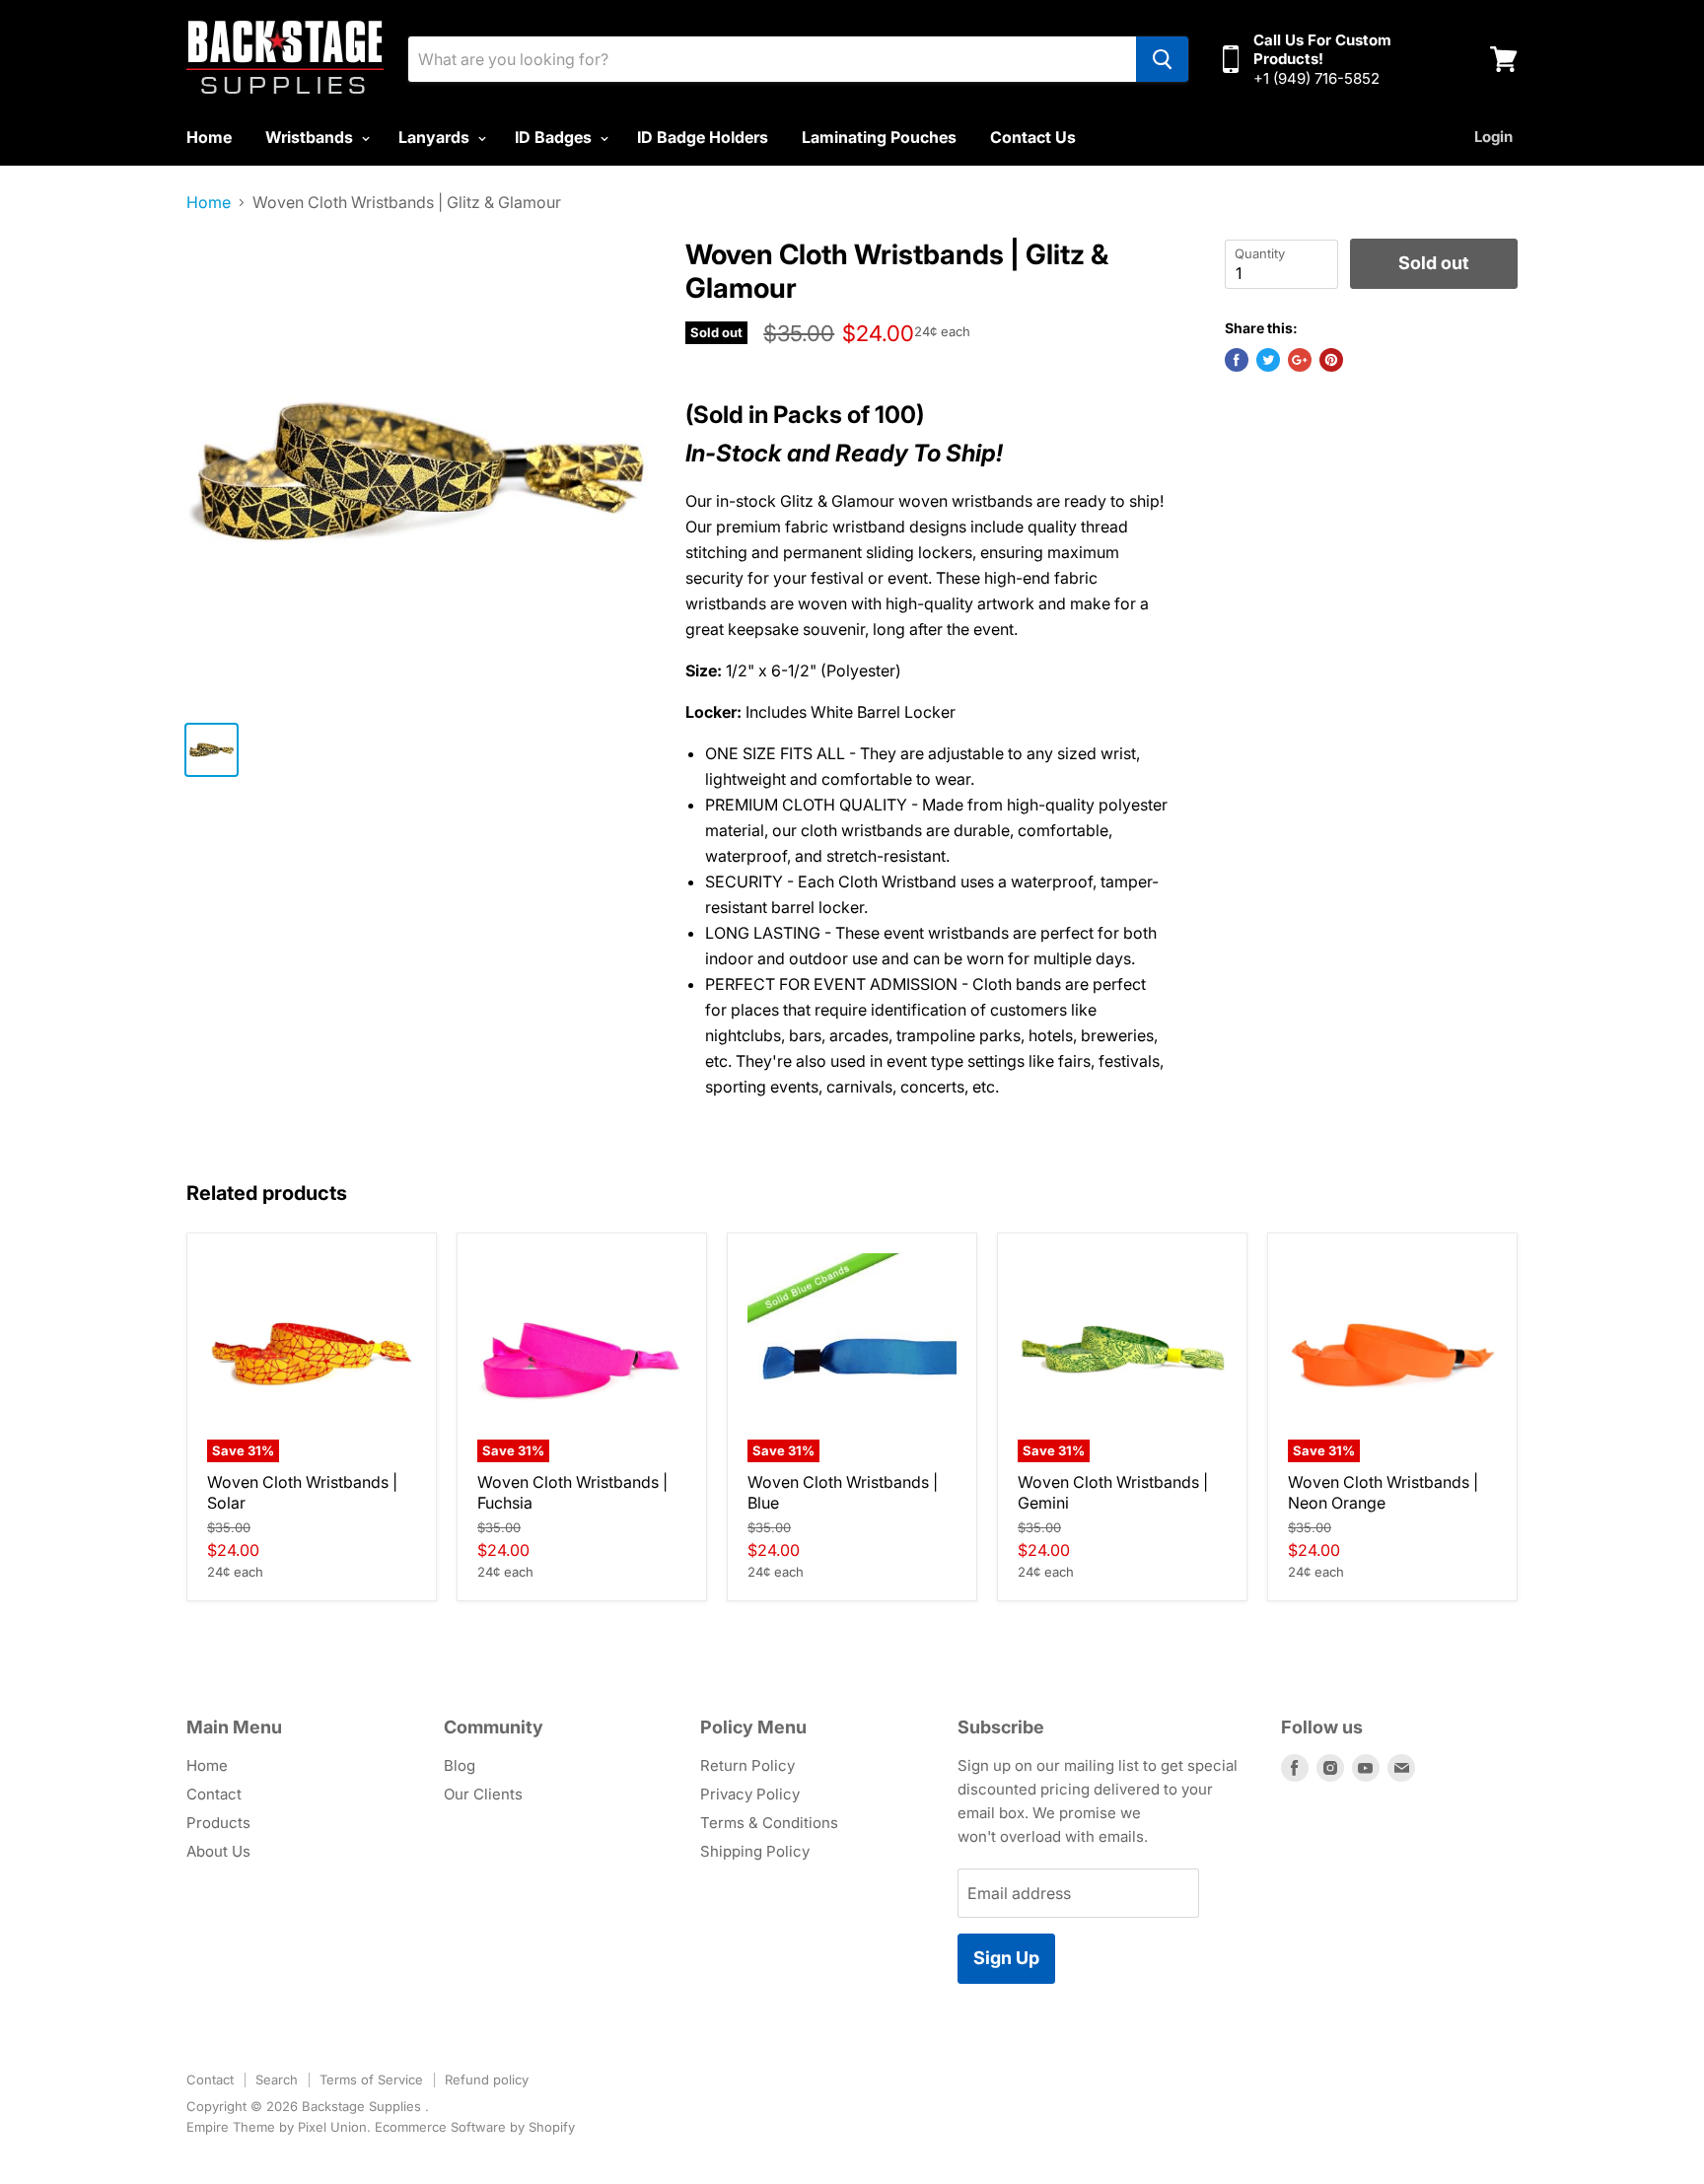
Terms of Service (371, 2079)
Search (277, 2079)
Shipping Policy (755, 1851)
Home (209, 137)
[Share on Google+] (1300, 360)
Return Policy (747, 1765)
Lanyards (436, 137)
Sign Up (1006, 1958)
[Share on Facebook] (1237, 360)
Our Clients (483, 1794)
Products (218, 1823)
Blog (460, 1765)
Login (1493, 137)
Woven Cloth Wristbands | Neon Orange (1383, 1492)
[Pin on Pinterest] (1331, 360)
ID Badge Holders (703, 137)
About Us (218, 1851)
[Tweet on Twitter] (1268, 360)
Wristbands (311, 137)
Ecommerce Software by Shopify (475, 2127)
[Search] (1162, 59)
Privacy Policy (750, 1794)
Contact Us (1033, 137)
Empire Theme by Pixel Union (277, 2127)
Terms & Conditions (769, 1823)
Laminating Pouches (879, 137)
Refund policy (487, 2079)
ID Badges (555, 137)
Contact (214, 1794)
